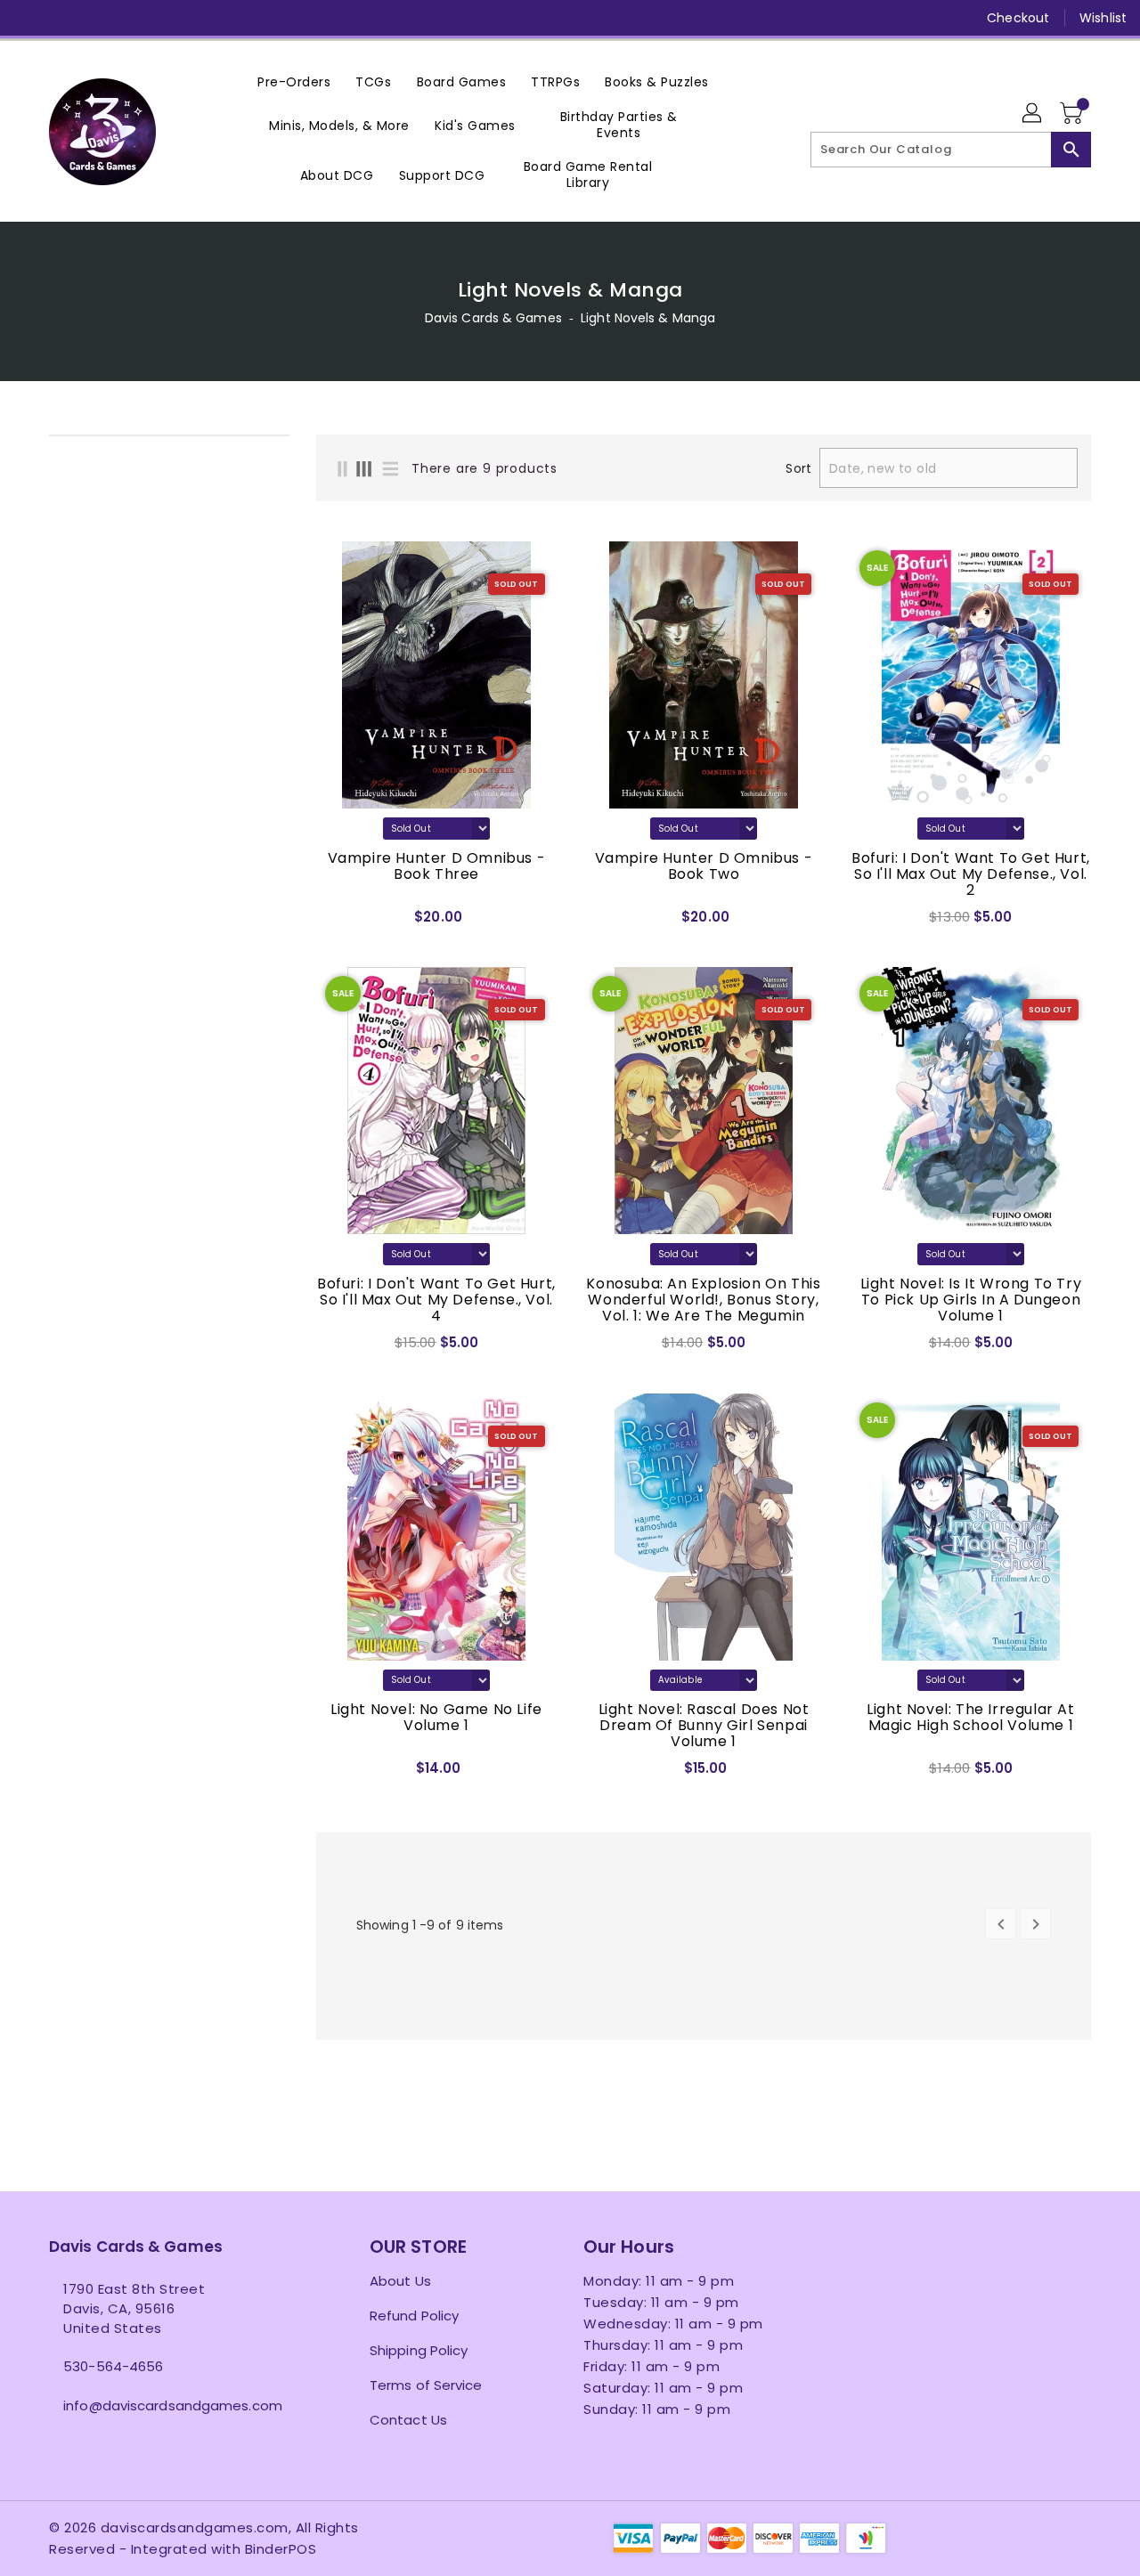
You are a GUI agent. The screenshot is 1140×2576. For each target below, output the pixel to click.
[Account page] (1033, 114)
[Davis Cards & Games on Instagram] (96, 18)
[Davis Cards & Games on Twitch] (199, 18)
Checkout (1018, 18)
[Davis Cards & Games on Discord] (164, 18)
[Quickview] (335, 922)
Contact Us (408, 2420)
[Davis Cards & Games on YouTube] (130, 18)
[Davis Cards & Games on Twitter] (62, 18)
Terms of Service (426, 2385)
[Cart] (1073, 114)
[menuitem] (294, 81)
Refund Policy (414, 2316)
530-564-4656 (113, 2366)
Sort (798, 468)
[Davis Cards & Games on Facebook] (28, 18)
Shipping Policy (419, 2350)
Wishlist (1103, 18)
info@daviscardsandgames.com (173, 2405)
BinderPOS (281, 2549)
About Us (400, 2281)
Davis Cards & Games (493, 318)
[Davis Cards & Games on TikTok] (232, 18)
